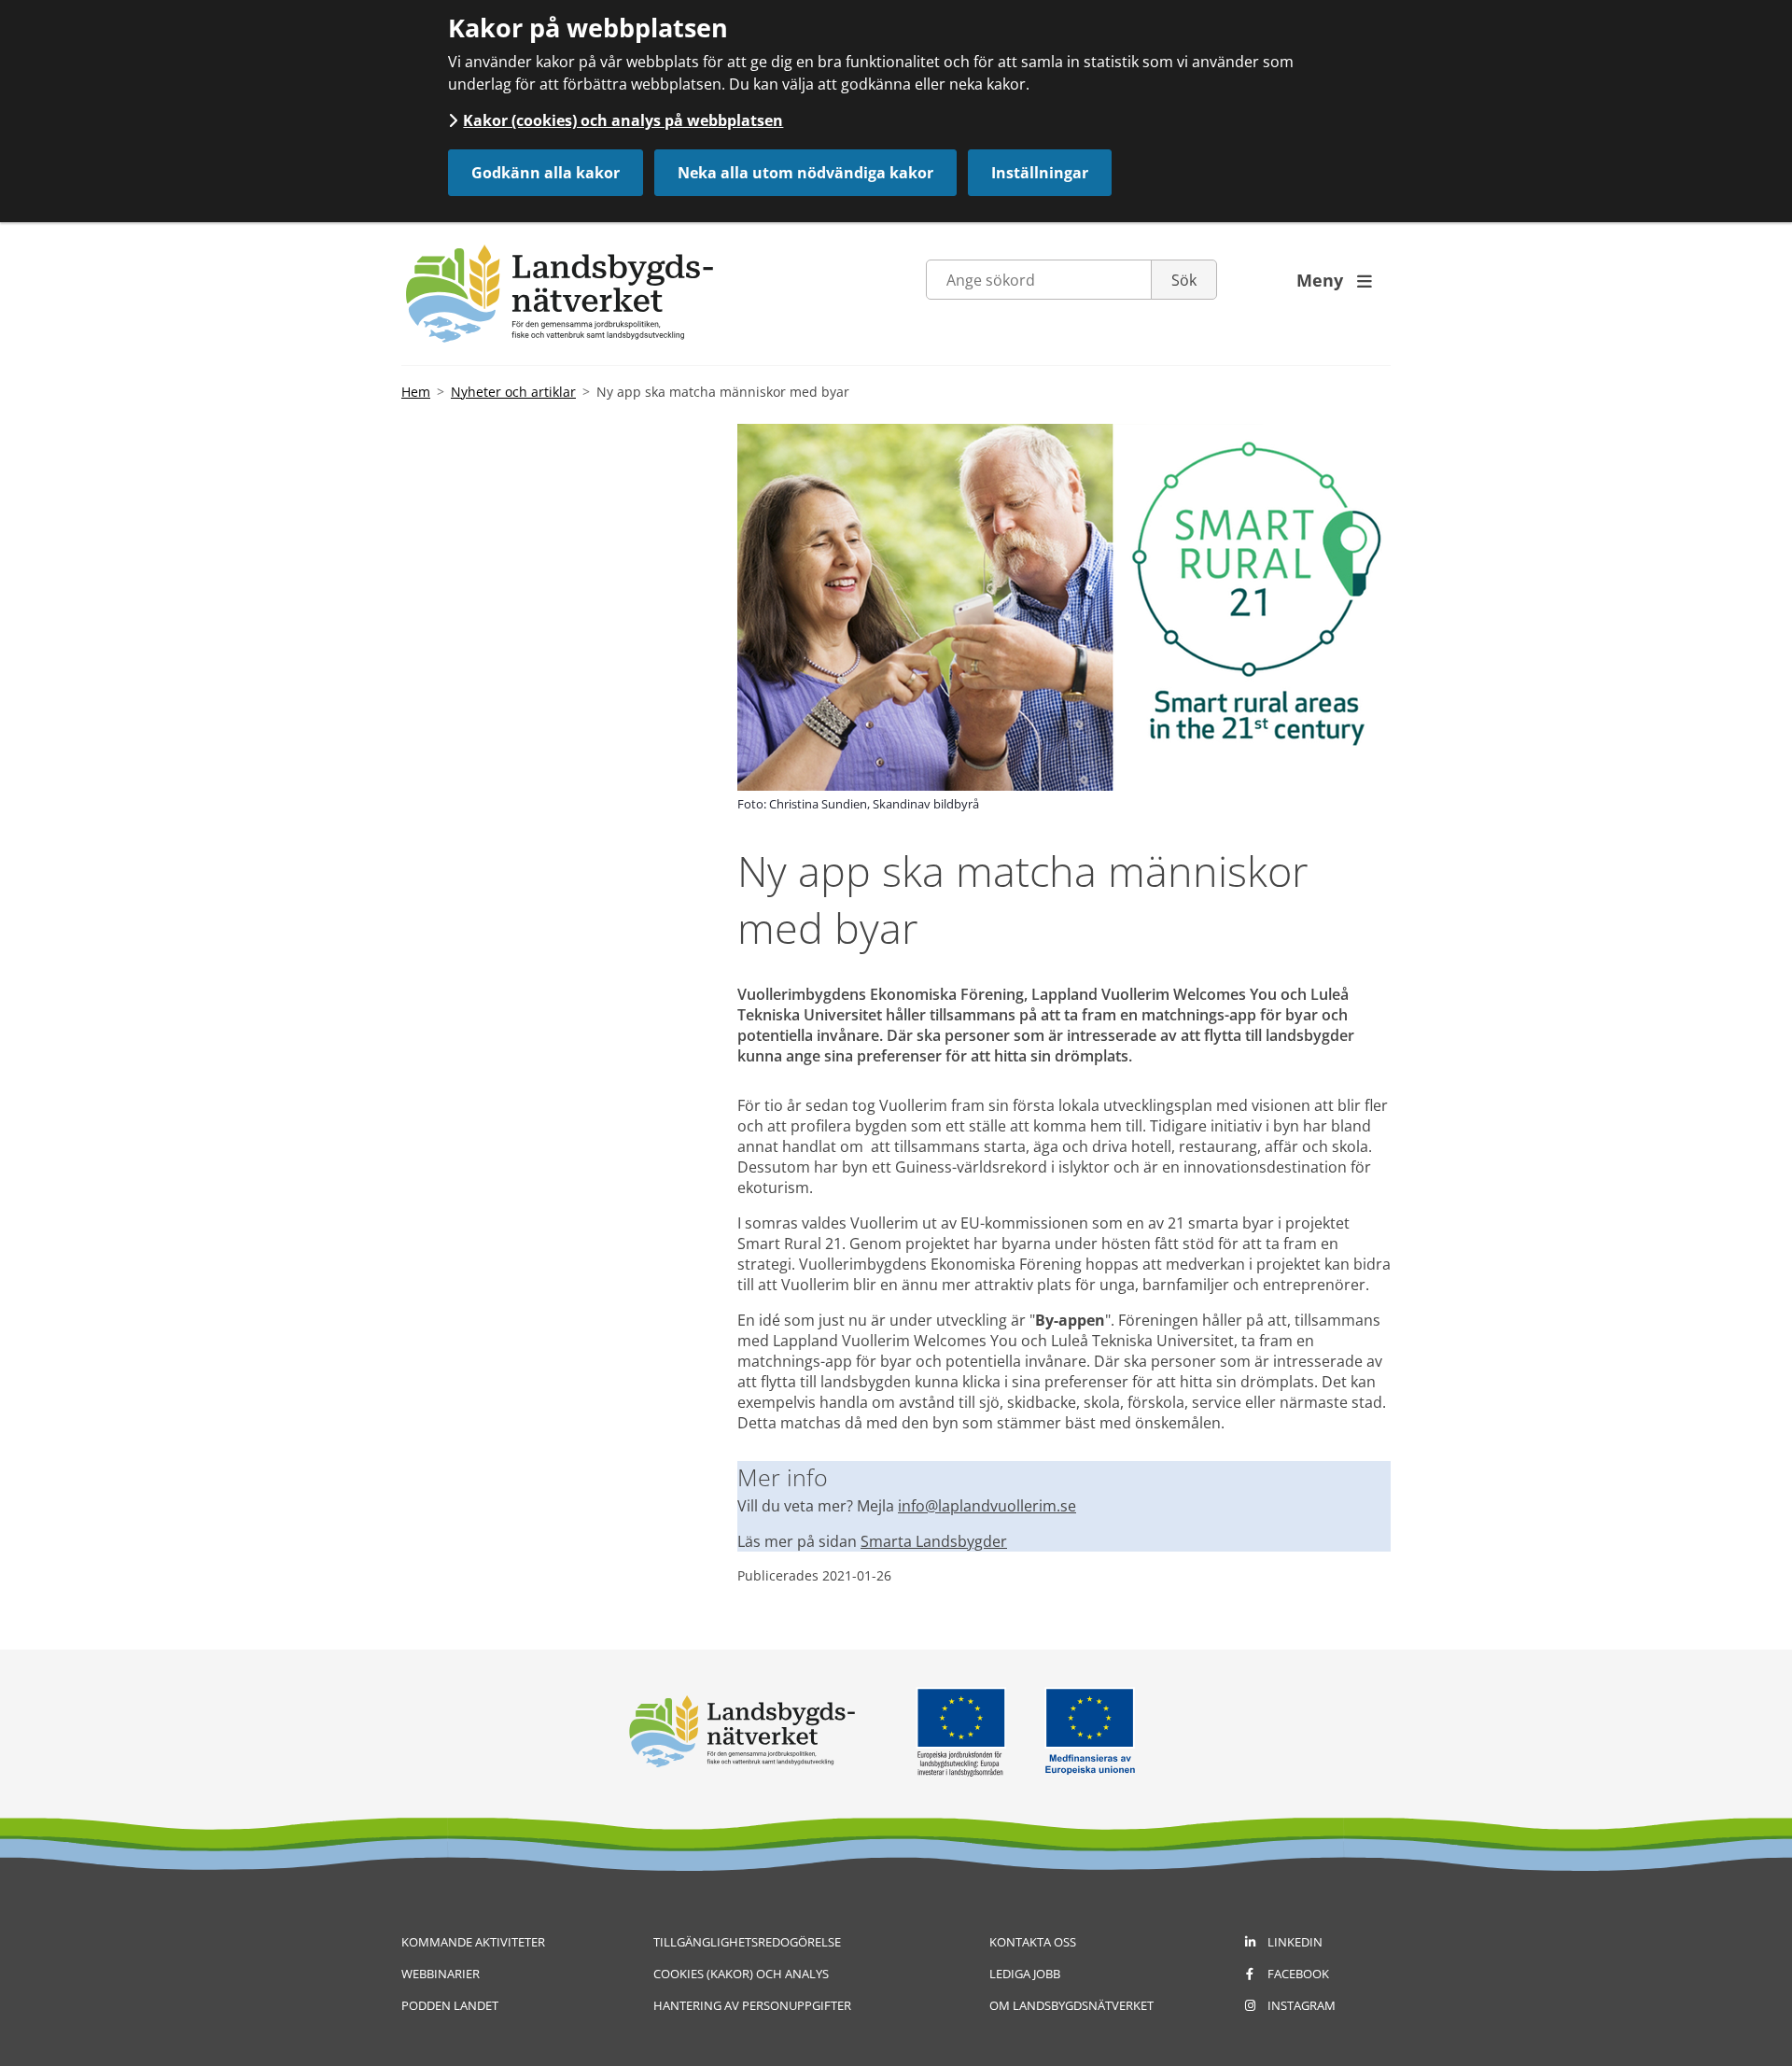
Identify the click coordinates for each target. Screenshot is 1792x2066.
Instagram (1302, 2005)
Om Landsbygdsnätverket (1071, 2005)
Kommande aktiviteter (473, 1942)
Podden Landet (450, 2005)
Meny (1334, 280)
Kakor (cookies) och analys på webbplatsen (623, 120)
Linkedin (1295, 1942)
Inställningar (1040, 173)
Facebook (1298, 1974)
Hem (416, 392)
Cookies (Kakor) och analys (741, 1974)
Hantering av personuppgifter (752, 2005)
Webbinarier (441, 1974)
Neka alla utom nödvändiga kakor (805, 173)
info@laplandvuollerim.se (987, 1506)
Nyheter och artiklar (513, 392)
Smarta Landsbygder (934, 1541)
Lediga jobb (1025, 1974)
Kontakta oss (1033, 1942)
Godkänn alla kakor (546, 173)
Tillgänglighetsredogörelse (747, 1942)
